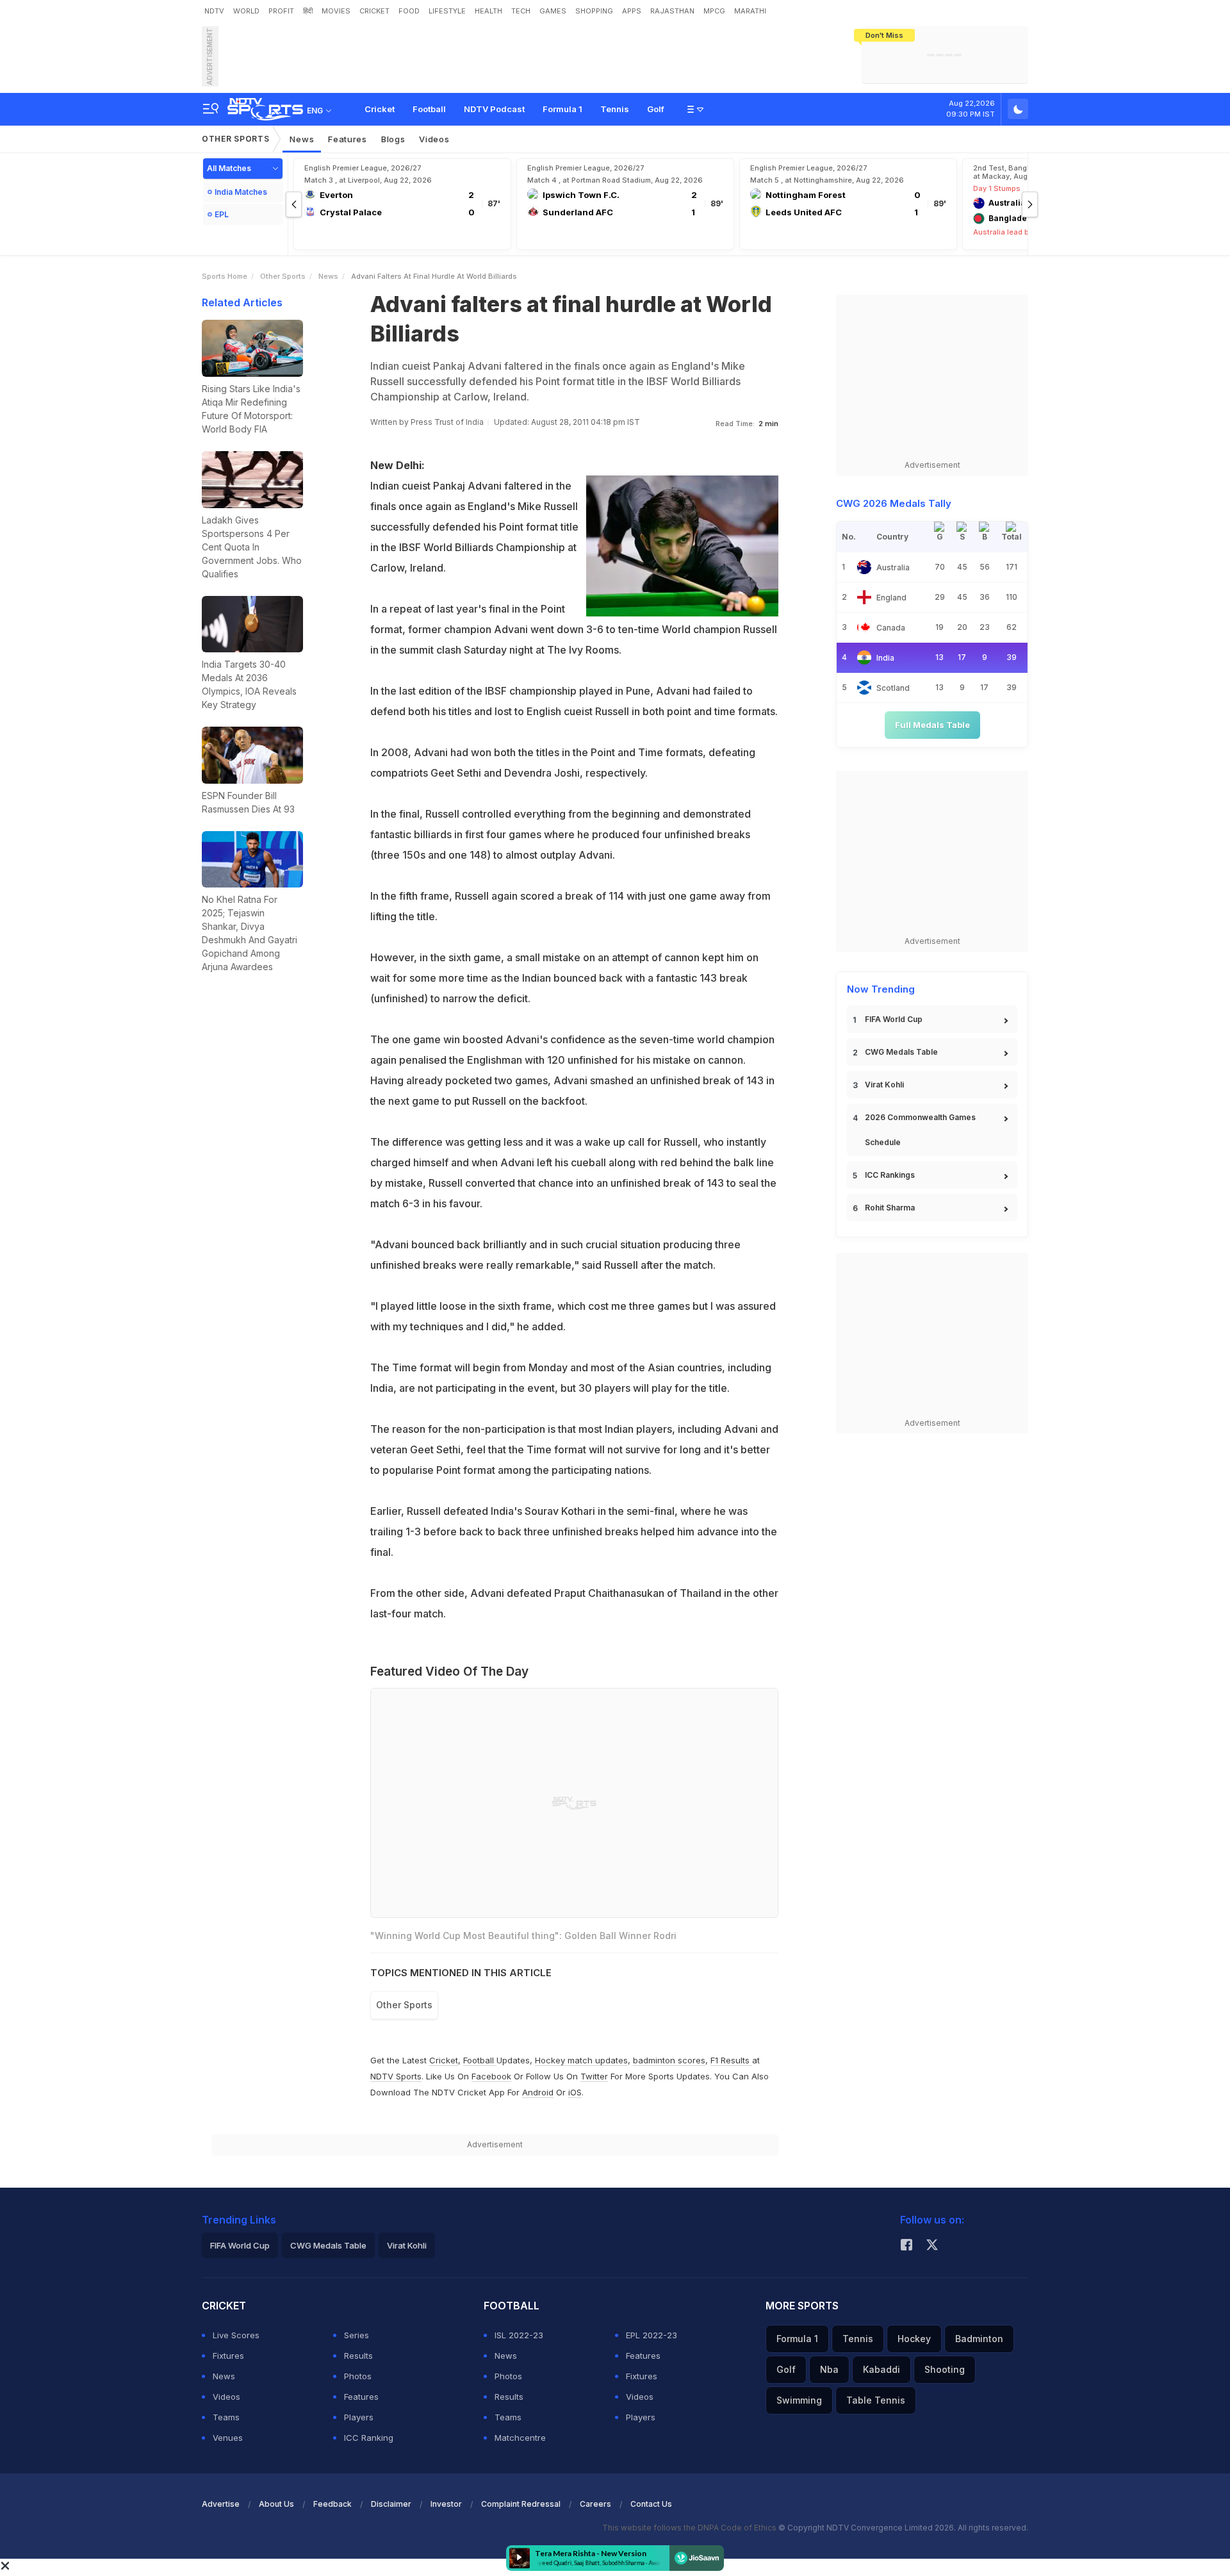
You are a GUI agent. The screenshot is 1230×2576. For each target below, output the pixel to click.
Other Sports (235, 139)
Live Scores (236, 2335)
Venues (228, 2438)
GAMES (553, 11)
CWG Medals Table (901, 1052)
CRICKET (374, 11)
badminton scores (669, 2060)
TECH (521, 11)
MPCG (714, 11)
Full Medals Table (932, 725)
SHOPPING (594, 11)
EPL (222, 214)
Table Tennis (876, 2400)
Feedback (332, 2504)
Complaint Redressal (521, 2504)
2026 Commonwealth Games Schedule (920, 1130)
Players (359, 2417)
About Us (276, 2504)
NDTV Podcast (494, 109)
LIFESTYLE (447, 11)
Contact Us (651, 2504)
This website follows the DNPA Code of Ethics (690, 2528)
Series (357, 2335)
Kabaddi (881, 2369)
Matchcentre (520, 2438)
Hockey (914, 2339)
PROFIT (281, 11)
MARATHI (750, 11)
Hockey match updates (581, 2060)
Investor (446, 2504)
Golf (656, 109)
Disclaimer (391, 2504)
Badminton (979, 2339)
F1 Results (731, 2060)
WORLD (246, 11)
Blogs (393, 139)
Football (429, 109)
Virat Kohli (884, 1085)
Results (358, 2356)
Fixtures (228, 2356)
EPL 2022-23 (652, 2335)
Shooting (945, 2369)
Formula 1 (562, 109)
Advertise (221, 2504)
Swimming (799, 2400)
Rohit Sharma (890, 1208)
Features (348, 139)
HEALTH (488, 11)
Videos (434, 139)
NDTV (214, 11)
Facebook (491, 2076)
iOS (575, 2092)
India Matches (241, 192)
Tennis (615, 109)
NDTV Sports (396, 2076)
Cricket (380, 109)
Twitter (594, 2076)
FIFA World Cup (894, 1019)
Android (538, 2092)
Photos (358, 2376)
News (302, 139)
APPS (632, 11)
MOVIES (336, 11)
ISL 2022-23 (519, 2335)
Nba (829, 2369)
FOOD (409, 11)
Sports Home (225, 276)
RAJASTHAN (672, 11)
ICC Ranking (369, 2438)
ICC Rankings (890, 1175)
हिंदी (308, 11)
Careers (595, 2504)
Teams (226, 2417)
